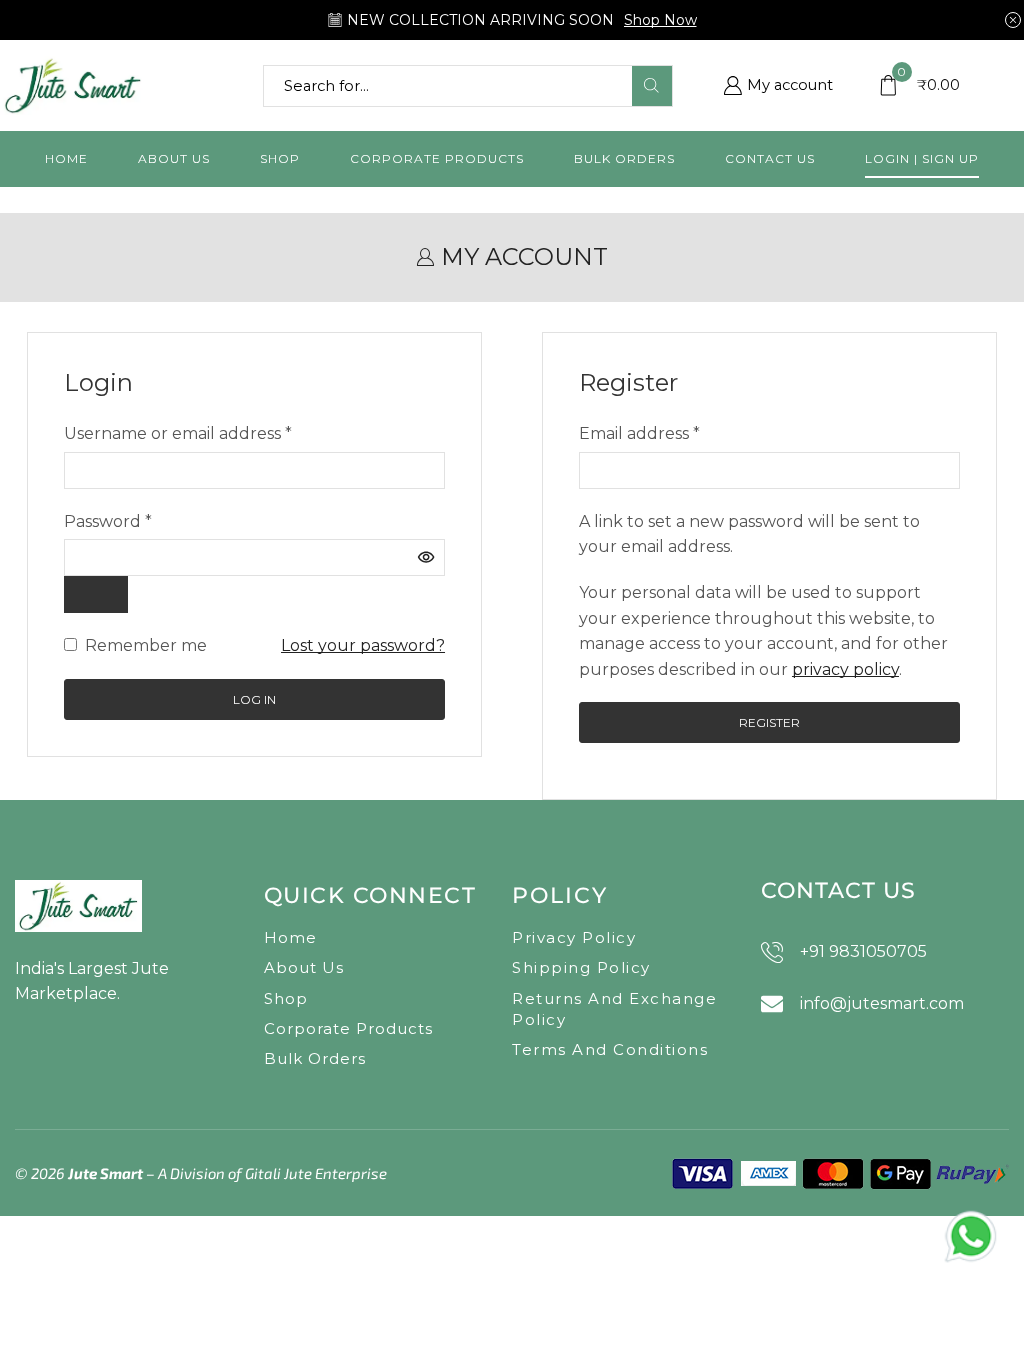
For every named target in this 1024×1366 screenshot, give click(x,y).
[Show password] (96, 594)
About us (174, 158)
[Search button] (652, 86)
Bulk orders (624, 158)
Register (769, 722)
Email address (639, 432)
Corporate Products (437, 158)
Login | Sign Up (922, 158)
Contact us (770, 158)
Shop (280, 158)
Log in (254, 699)
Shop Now (660, 20)
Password (108, 520)
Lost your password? (363, 645)
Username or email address (178, 432)
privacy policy (845, 669)
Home (66, 158)
